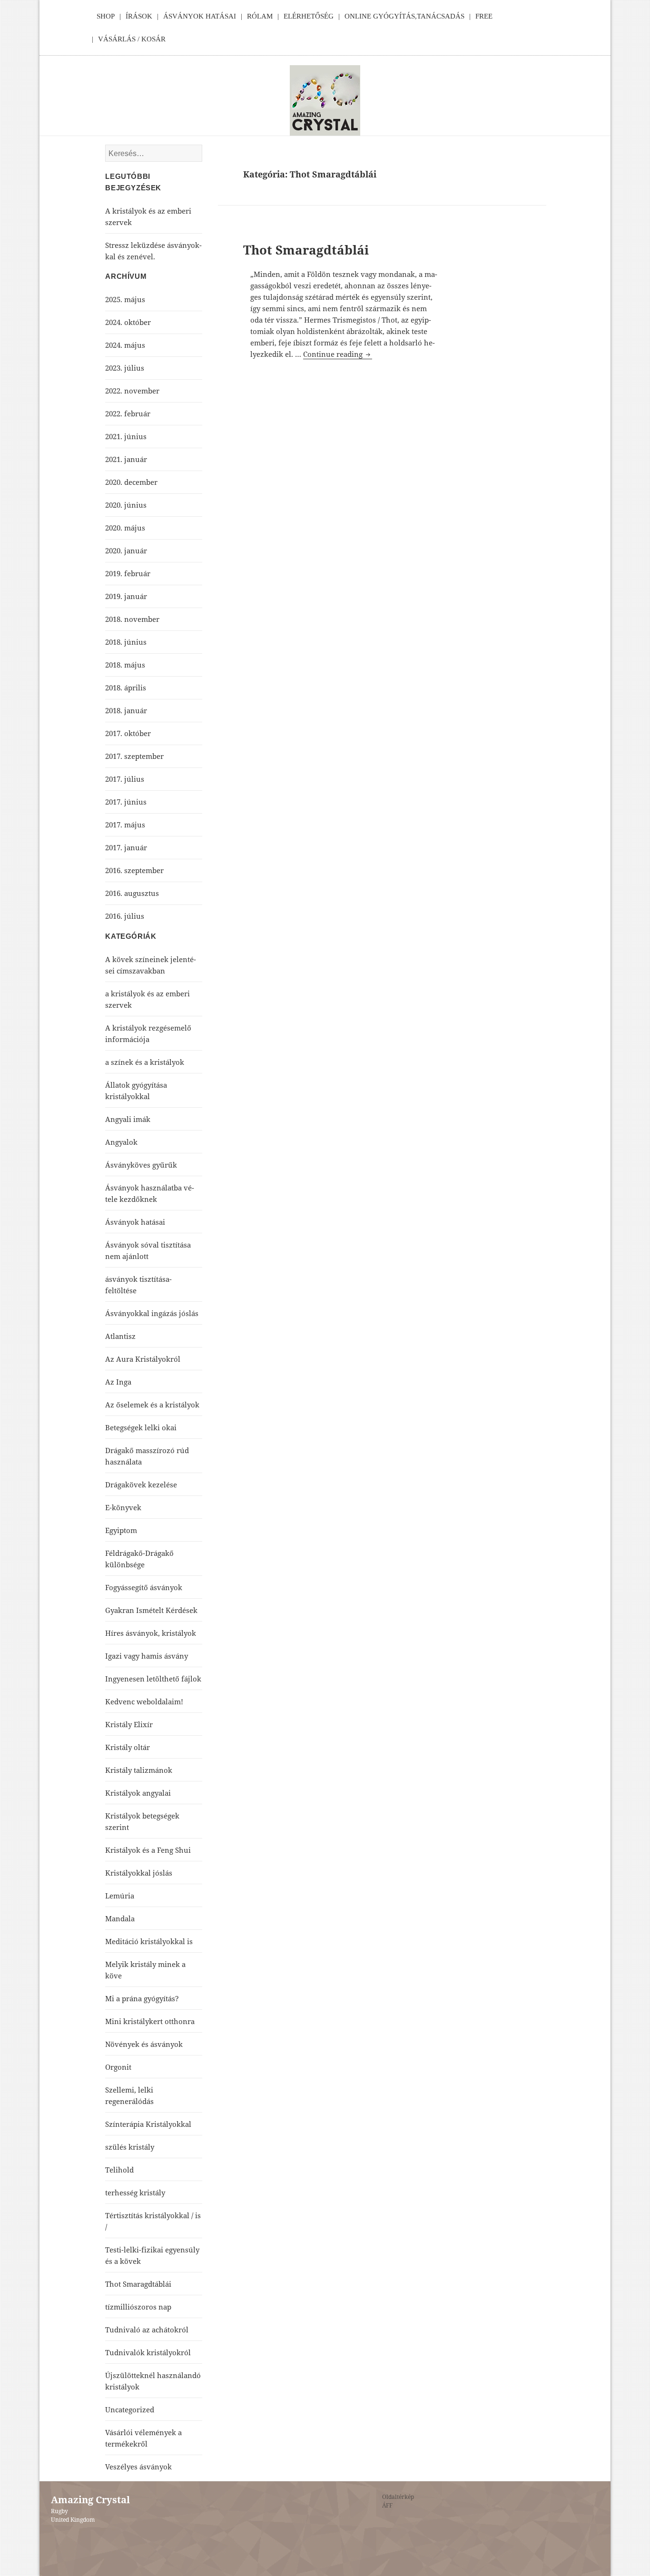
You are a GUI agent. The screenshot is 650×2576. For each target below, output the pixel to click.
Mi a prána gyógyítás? (142, 1998)
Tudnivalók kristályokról (148, 2352)
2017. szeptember (134, 756)
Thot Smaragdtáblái (306, 250)
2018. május (125, 665)
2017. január (126, 847)
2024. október (128, 322)
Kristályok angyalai (138, 1793)
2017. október (128, 733)
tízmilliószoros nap (138, 2307)
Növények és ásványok (144, 2044)
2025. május (125, 299)
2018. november (132, 619)
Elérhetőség (309, 16)
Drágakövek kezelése (141, 1485)
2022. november (132, 391)
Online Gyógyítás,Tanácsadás (404, 16)
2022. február (128, 413)
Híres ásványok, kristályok (151, 1633)
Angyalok (121, 1142)
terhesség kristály (135, 2193)
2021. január (126, 459)
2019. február (128, 573)
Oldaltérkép (398, 2497)
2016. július (125, 916)
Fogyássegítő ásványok (144, 1587)
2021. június (126, 436)
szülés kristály (130, 2147)
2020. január (126, 551)
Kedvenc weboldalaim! (144, 1701)
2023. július (125, 368)
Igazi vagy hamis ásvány (147, 1656)
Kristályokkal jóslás (139, 1873)
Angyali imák (128, 1119)
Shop (106, 16)
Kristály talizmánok (139, 1770)
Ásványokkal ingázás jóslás (152, 1313)
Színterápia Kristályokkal (148, 2124)
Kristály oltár (128, 1747)
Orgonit (118, 2067)
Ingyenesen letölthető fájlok (153, 1679)
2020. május (125, 528)
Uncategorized (130, 2409)
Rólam (260, 16)
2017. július (125, 779)
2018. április (126, 688)
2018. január (126, 710)
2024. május (125, 345)
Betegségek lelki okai (141, 1427)
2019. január (126, 596)
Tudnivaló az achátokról (147, 2330)
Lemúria (120, 1896)
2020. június (126, 505)
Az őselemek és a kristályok (152, 1405)
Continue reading (338, 354)
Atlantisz (120, 1336)
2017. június (126, 802)
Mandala (120, 1918)
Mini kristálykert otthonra (150, 2021)
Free (484, 16)
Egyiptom (121, 1530)
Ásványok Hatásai (200, 16)
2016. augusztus (132, 893)
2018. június (126, 642)
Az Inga (118, 1382)
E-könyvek (123, 1507)
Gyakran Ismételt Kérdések (151, 1610)
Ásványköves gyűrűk (141, 1165)
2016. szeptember (134, 870)
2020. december (131, 482)
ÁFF (387, 2505)
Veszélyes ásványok (138, 2467)
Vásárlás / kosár (132, 39)
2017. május (125, 825)
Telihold (119, 2170)
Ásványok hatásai (135, 1222)
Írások (139, 16)
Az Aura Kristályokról (143, 1359)
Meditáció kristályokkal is (149, 1941)
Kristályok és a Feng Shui (148, 1850)
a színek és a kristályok (145, 1062)
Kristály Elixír (129, 1724)
